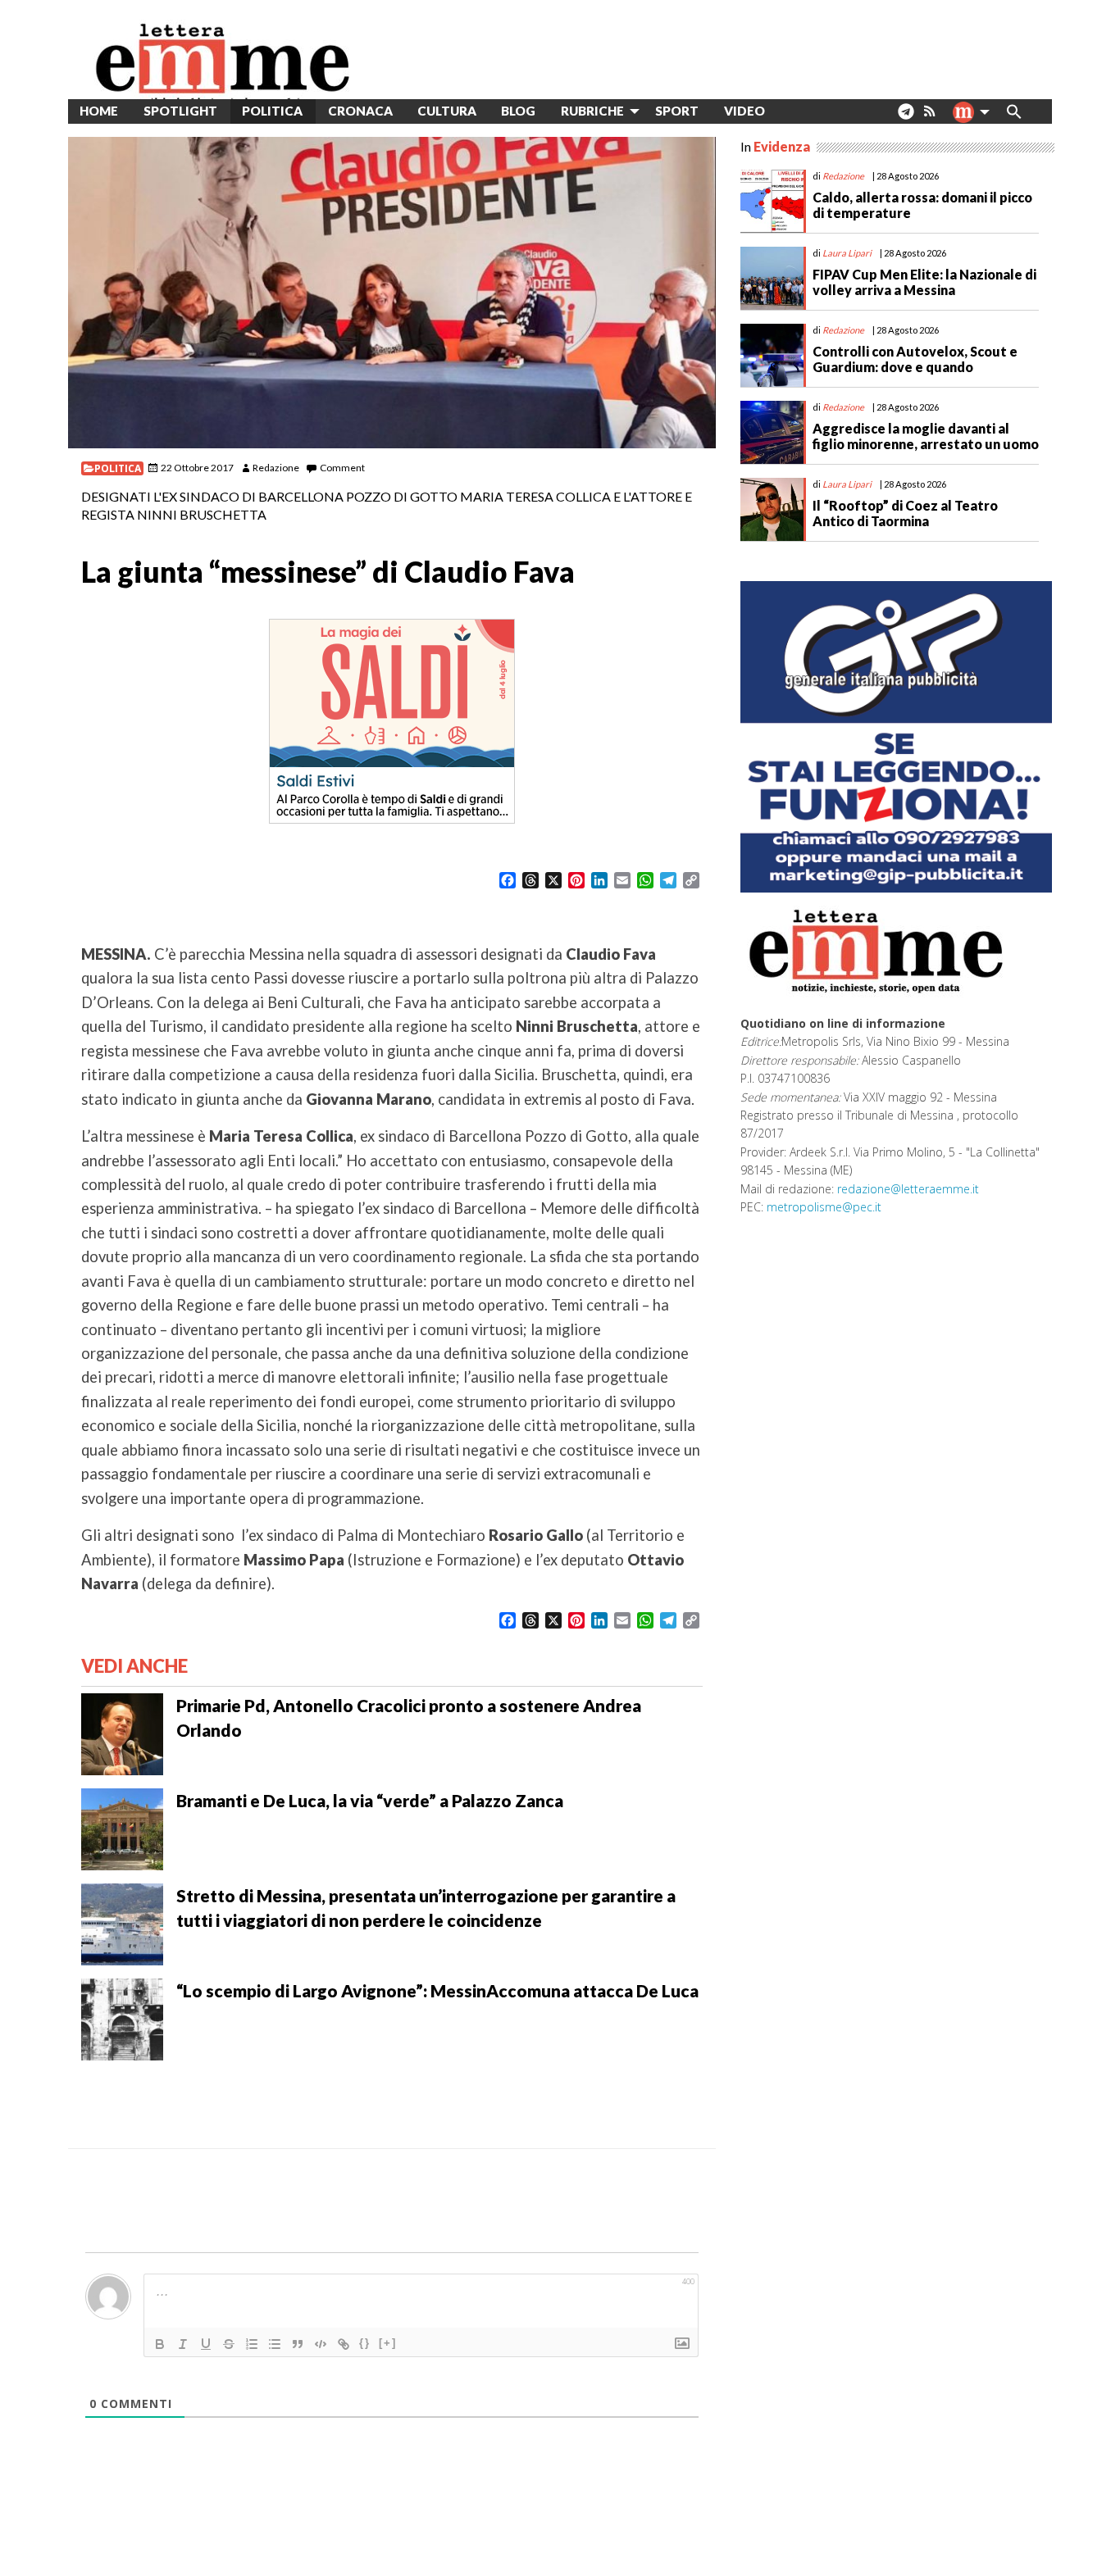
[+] (388, 2343)
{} (365, 2343)
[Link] (344, 2344)
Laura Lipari (847, 253)
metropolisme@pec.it (824, 1207)
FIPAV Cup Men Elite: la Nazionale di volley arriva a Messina (924, 282)
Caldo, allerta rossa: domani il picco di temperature (922, 205)
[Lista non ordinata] (275, 2344)
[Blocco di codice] (321, 2344)
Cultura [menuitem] (447, 111)
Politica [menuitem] (272, 111)
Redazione (276, 468)
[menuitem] (790, 111)
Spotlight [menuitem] (180, 111)
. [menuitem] (906, 118)
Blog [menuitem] (518, 111)
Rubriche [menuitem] (592, 111)
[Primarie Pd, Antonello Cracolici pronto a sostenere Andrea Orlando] (122, 1733)
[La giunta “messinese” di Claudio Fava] (392, 293)
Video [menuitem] (744, 111)
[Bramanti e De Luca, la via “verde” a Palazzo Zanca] (122, 1828)
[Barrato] (229, 2344)
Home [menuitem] (99, 111)
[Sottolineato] (206, 2344)
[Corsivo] (183, 2344)
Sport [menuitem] (677, 111)
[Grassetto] (160, 2344)
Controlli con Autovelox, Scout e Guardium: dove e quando (915, 359)
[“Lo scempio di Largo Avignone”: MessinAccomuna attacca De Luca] (122, 2018)
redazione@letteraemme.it (908, 1189)
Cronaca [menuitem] (360, 111)
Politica (118, 468)
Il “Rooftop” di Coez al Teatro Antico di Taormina (905, 513)
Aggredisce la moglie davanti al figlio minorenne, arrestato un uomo (926, 436)
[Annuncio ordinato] (252, 2344)
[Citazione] (298, 2344)
